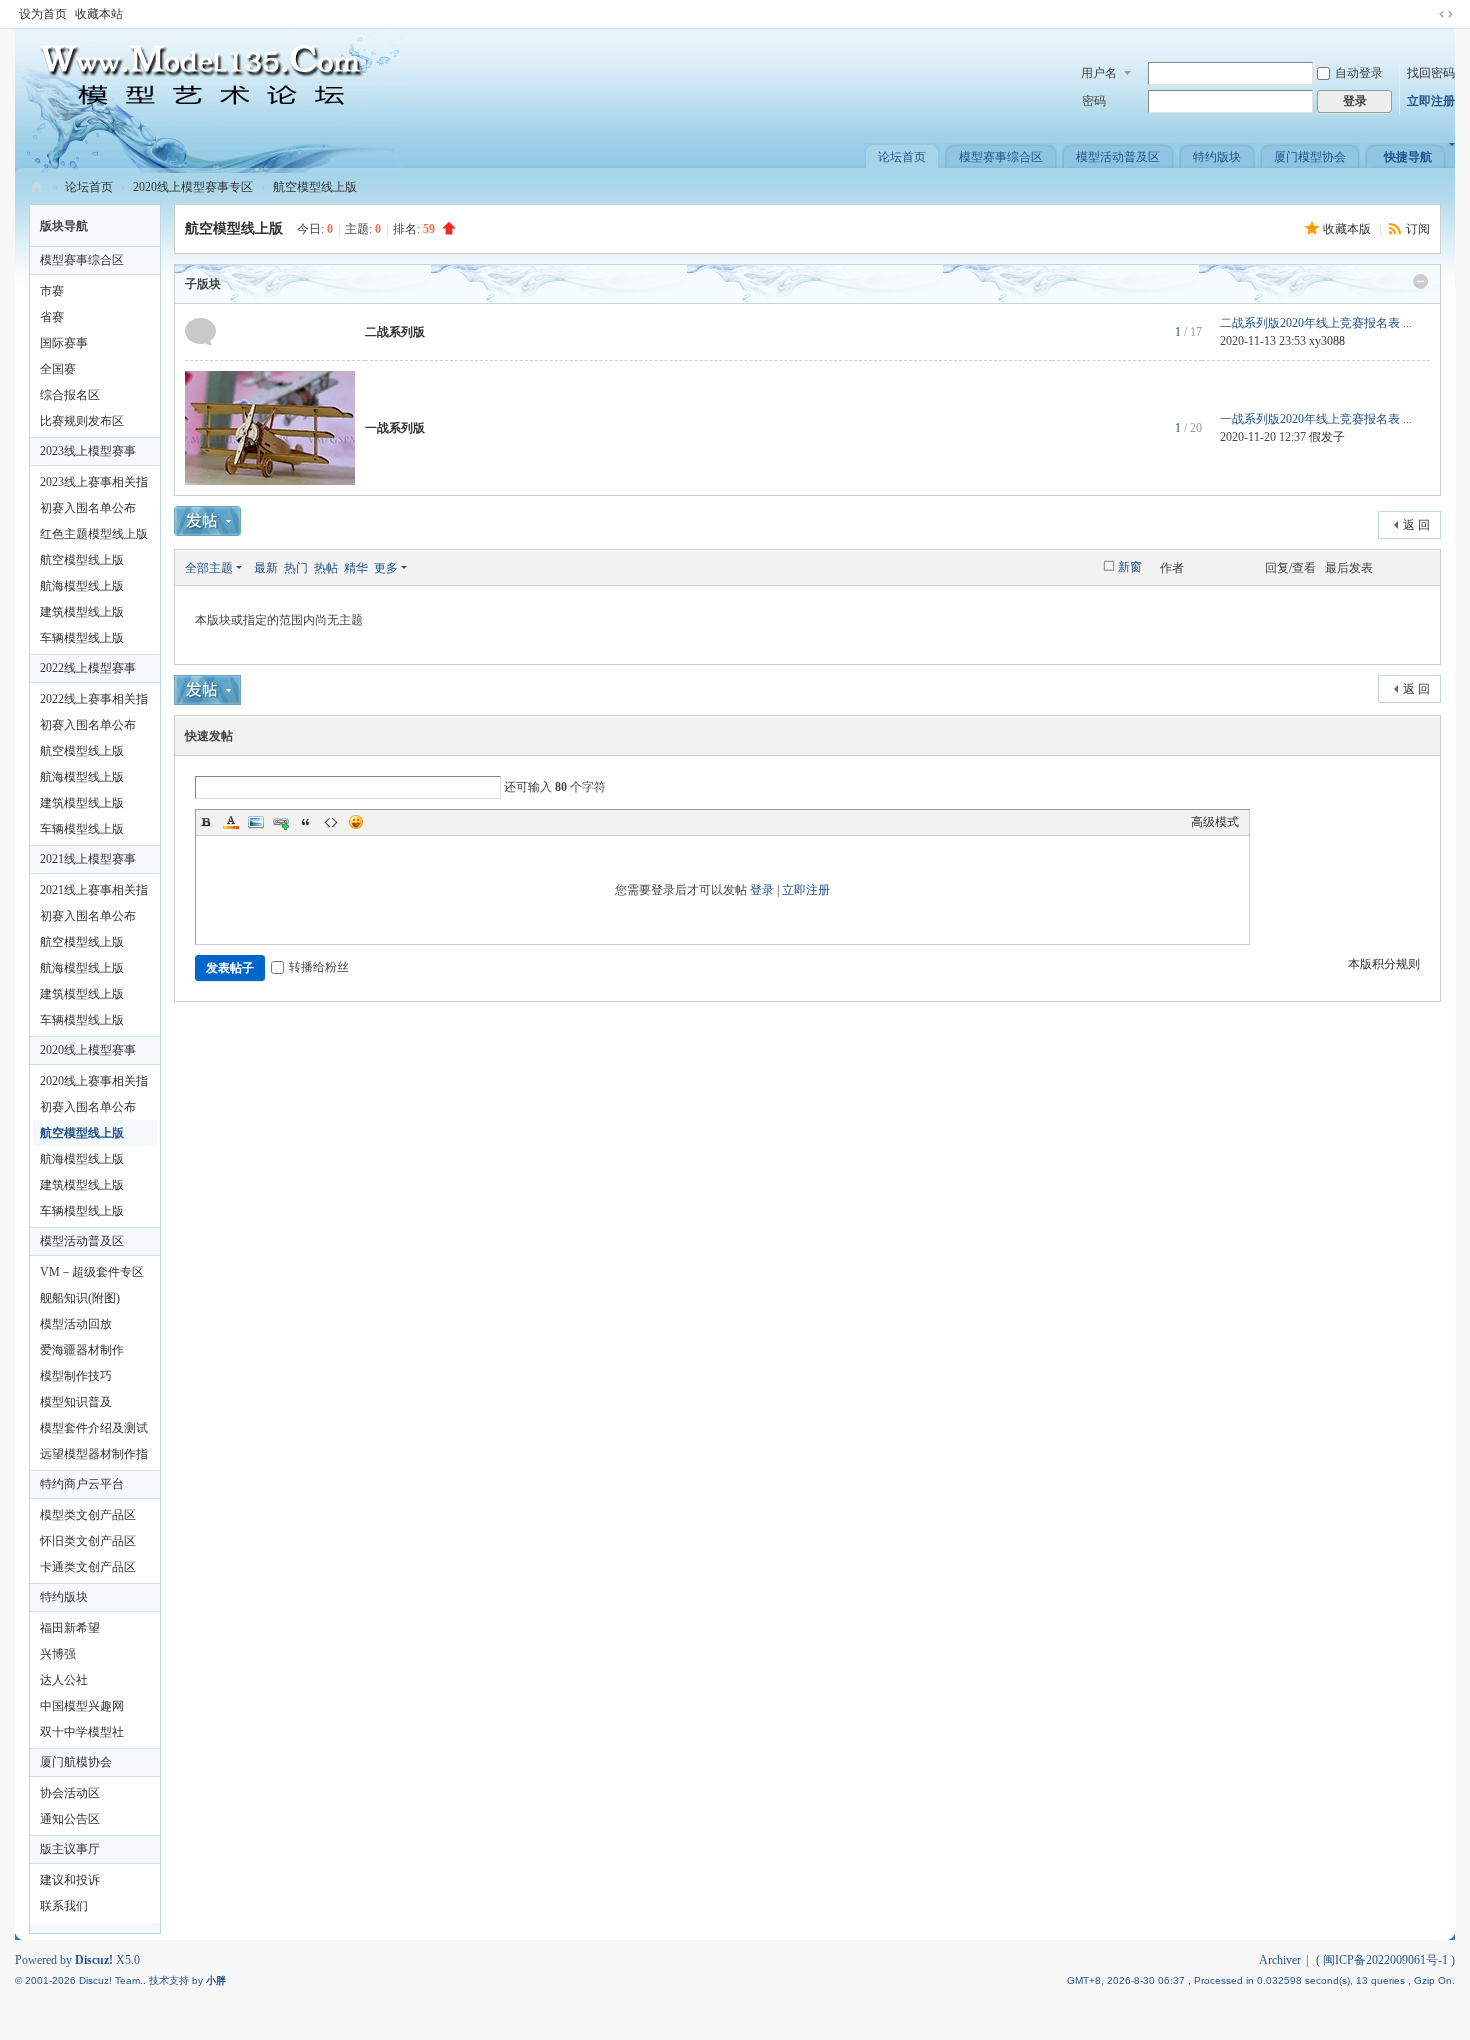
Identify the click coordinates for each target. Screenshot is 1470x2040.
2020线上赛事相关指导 (94, 1084)
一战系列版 (395, 428)
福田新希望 (70, 1628)
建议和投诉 (70, 1880)
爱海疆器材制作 (82, 1350)
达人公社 (64, 1680)
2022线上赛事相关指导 (94, 702)
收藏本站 (99, 14)
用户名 (1099, 73)
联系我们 (64, 1906)
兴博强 (58, 1654)
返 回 (1416, 525)
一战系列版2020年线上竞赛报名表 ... (1316, 419)
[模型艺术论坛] (210, 100)
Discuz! (94, 1960)
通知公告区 (70, 1819)
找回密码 (1431, 73)
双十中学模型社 (82, 1732)
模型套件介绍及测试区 (94, 1431)
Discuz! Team (109, 1980)
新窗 (1130, 567)
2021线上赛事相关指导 (94, 893)
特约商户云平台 (82, 1484)
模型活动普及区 (1118, 157)
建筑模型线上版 (82, 612)
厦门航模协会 (76, 1762)
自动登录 (1359, 73)
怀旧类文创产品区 (88, 1541)
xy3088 (1327, 341)
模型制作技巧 (76, 1376)
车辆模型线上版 (82, 638)
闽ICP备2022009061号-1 (1385, 1960)
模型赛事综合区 (1001, 157)
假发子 (1327, 437)
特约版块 (1217, 157)
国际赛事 (64, 343)
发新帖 (207, 521)
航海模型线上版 (82, 586)
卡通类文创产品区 (88, 1567)
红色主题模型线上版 (94, 534)
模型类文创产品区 (88, 1515)
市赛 (52, 291)
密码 (1094, 101)
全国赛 (58, 369)
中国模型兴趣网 (82, 1706)
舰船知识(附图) (80, 1298)
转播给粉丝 (319, 967)
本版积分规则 (1384, 964)
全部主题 (209, 568)
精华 (356, 568)
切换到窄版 (1446, 14)
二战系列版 (395, 332)
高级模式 (1215, 822)
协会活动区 (70, 1793)
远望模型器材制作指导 (94, 1457)
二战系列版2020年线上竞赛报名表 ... (1316, 323)
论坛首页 (902, 157)
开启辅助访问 (1427, 14)
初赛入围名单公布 (88, 508)
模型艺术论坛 (37, 187)
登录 (762, 890)
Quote (306, 822)
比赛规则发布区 (82, 421)
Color (231, 822)
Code (331, 822)
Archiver (1280, 1960)
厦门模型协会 (1310, 157)
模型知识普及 (76, 1402)
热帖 (326, 568)
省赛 (52, 317)
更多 (386, 568)
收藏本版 (1348, 229)
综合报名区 (70, 395)
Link (281, 822)
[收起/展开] (1421, 281)
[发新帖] (207, 690)
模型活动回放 (76, 1324)
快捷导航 (1408, 157)
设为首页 (43, 14)
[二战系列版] (200, 331)
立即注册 (1431, 101)
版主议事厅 (70, 1849)
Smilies (356, 822)
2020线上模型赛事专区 (193, 187)
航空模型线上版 (315, 187)
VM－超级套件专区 (92, 1272)
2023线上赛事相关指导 (94, 485)
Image (256, 822)
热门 (296, 568)
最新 (266, 568)
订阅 (1418, 229)
